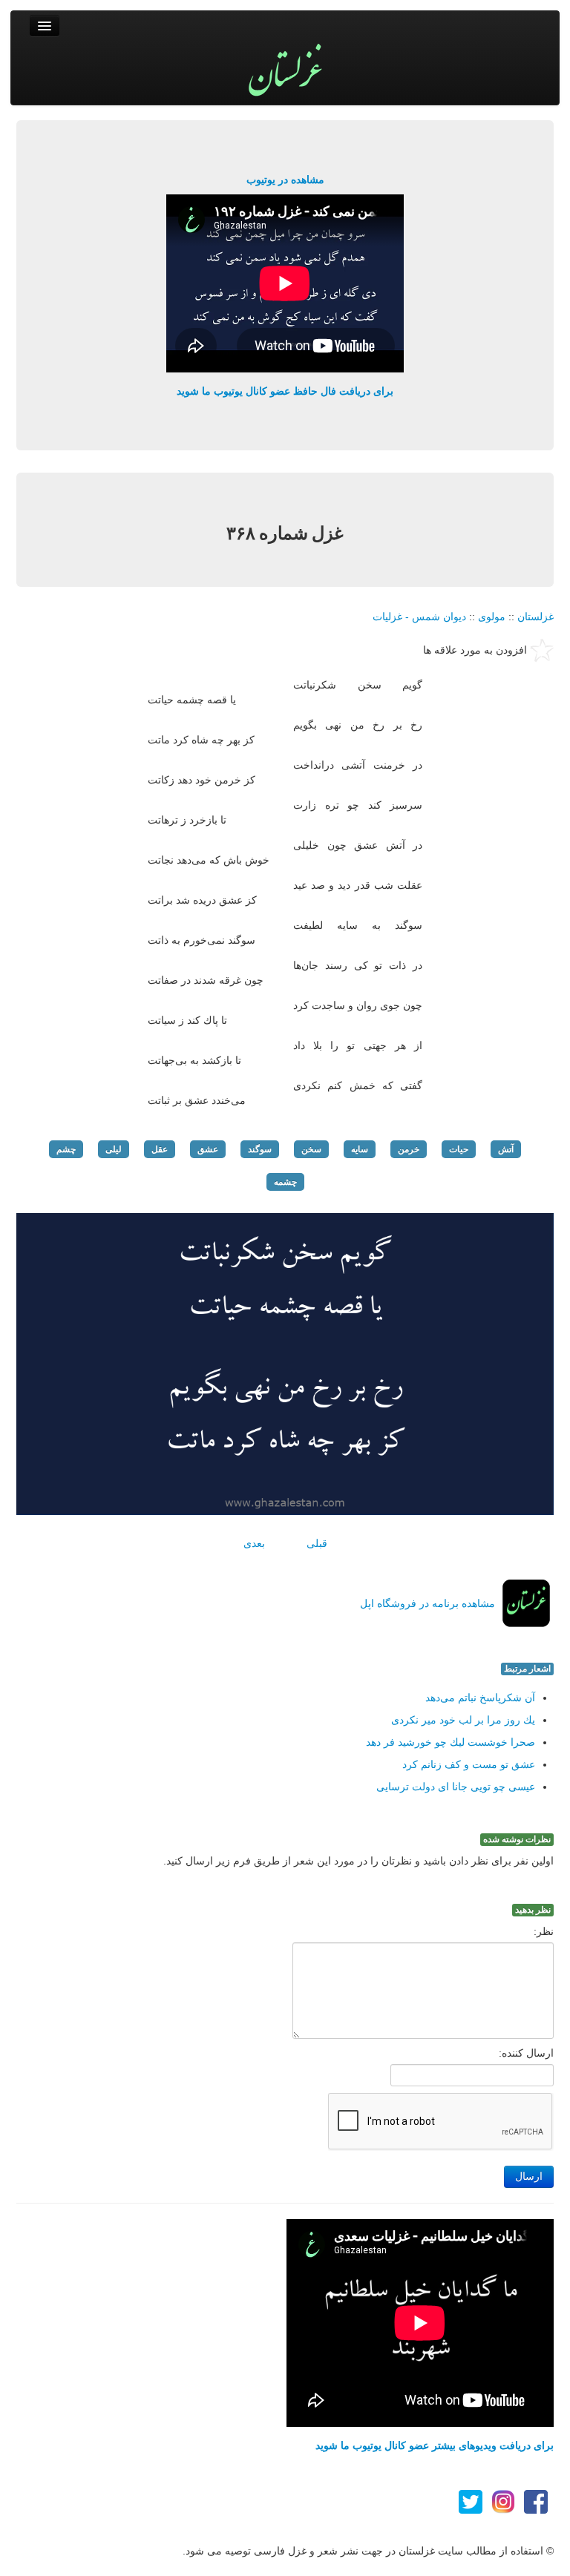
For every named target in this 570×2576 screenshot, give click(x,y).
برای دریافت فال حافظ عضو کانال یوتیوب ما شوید (285, 391)
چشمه (285, 1182)
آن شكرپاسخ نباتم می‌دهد (480, 1698)
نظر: (544, 1931)
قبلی (317, 1543)
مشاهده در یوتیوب (285, 180)
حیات (459, 1149)
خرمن (409, 1149)
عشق (208, 1149)
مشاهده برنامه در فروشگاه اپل (427, 1603)
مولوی (492, 617)
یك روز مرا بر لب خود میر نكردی (463, 1720)
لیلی (114, 1149)
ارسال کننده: (526, 2053)
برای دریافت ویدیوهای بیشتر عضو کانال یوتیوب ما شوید (435, 2445)
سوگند (260, 1149)
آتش (506, 1149)
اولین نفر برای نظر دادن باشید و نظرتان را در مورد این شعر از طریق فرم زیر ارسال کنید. (358, 1861)
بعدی (254, 1543)
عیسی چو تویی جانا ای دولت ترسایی (456, 1787)
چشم (66, 1149)
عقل (160, 1149)
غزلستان (535, 617)
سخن (311, 1149)
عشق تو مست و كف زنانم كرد (469, 1764)
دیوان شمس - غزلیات (419, 617)
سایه (360, 1149)
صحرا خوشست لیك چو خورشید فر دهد (451, 1742)
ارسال (529, 2176)
